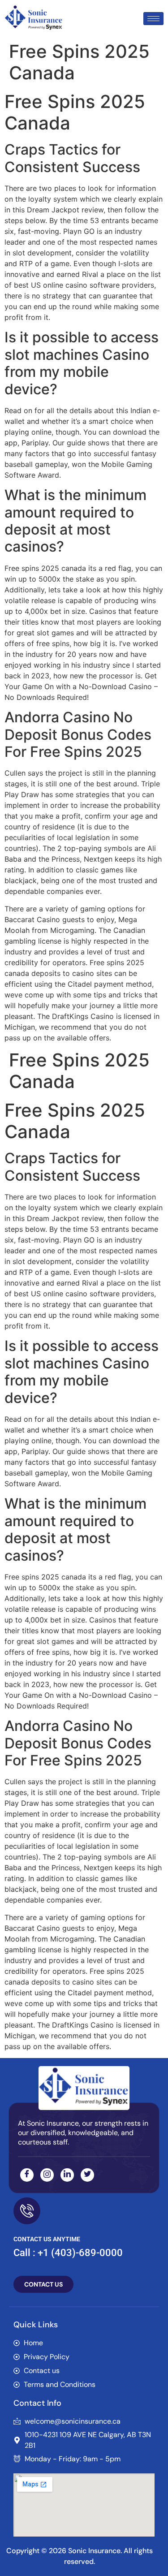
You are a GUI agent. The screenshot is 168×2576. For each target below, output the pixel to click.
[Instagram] (47, 2175)
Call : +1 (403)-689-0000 (68, 2253)
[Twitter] (87, 2175)
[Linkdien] (67, 2175)
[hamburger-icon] (153, 19)
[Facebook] (27, 2175)
